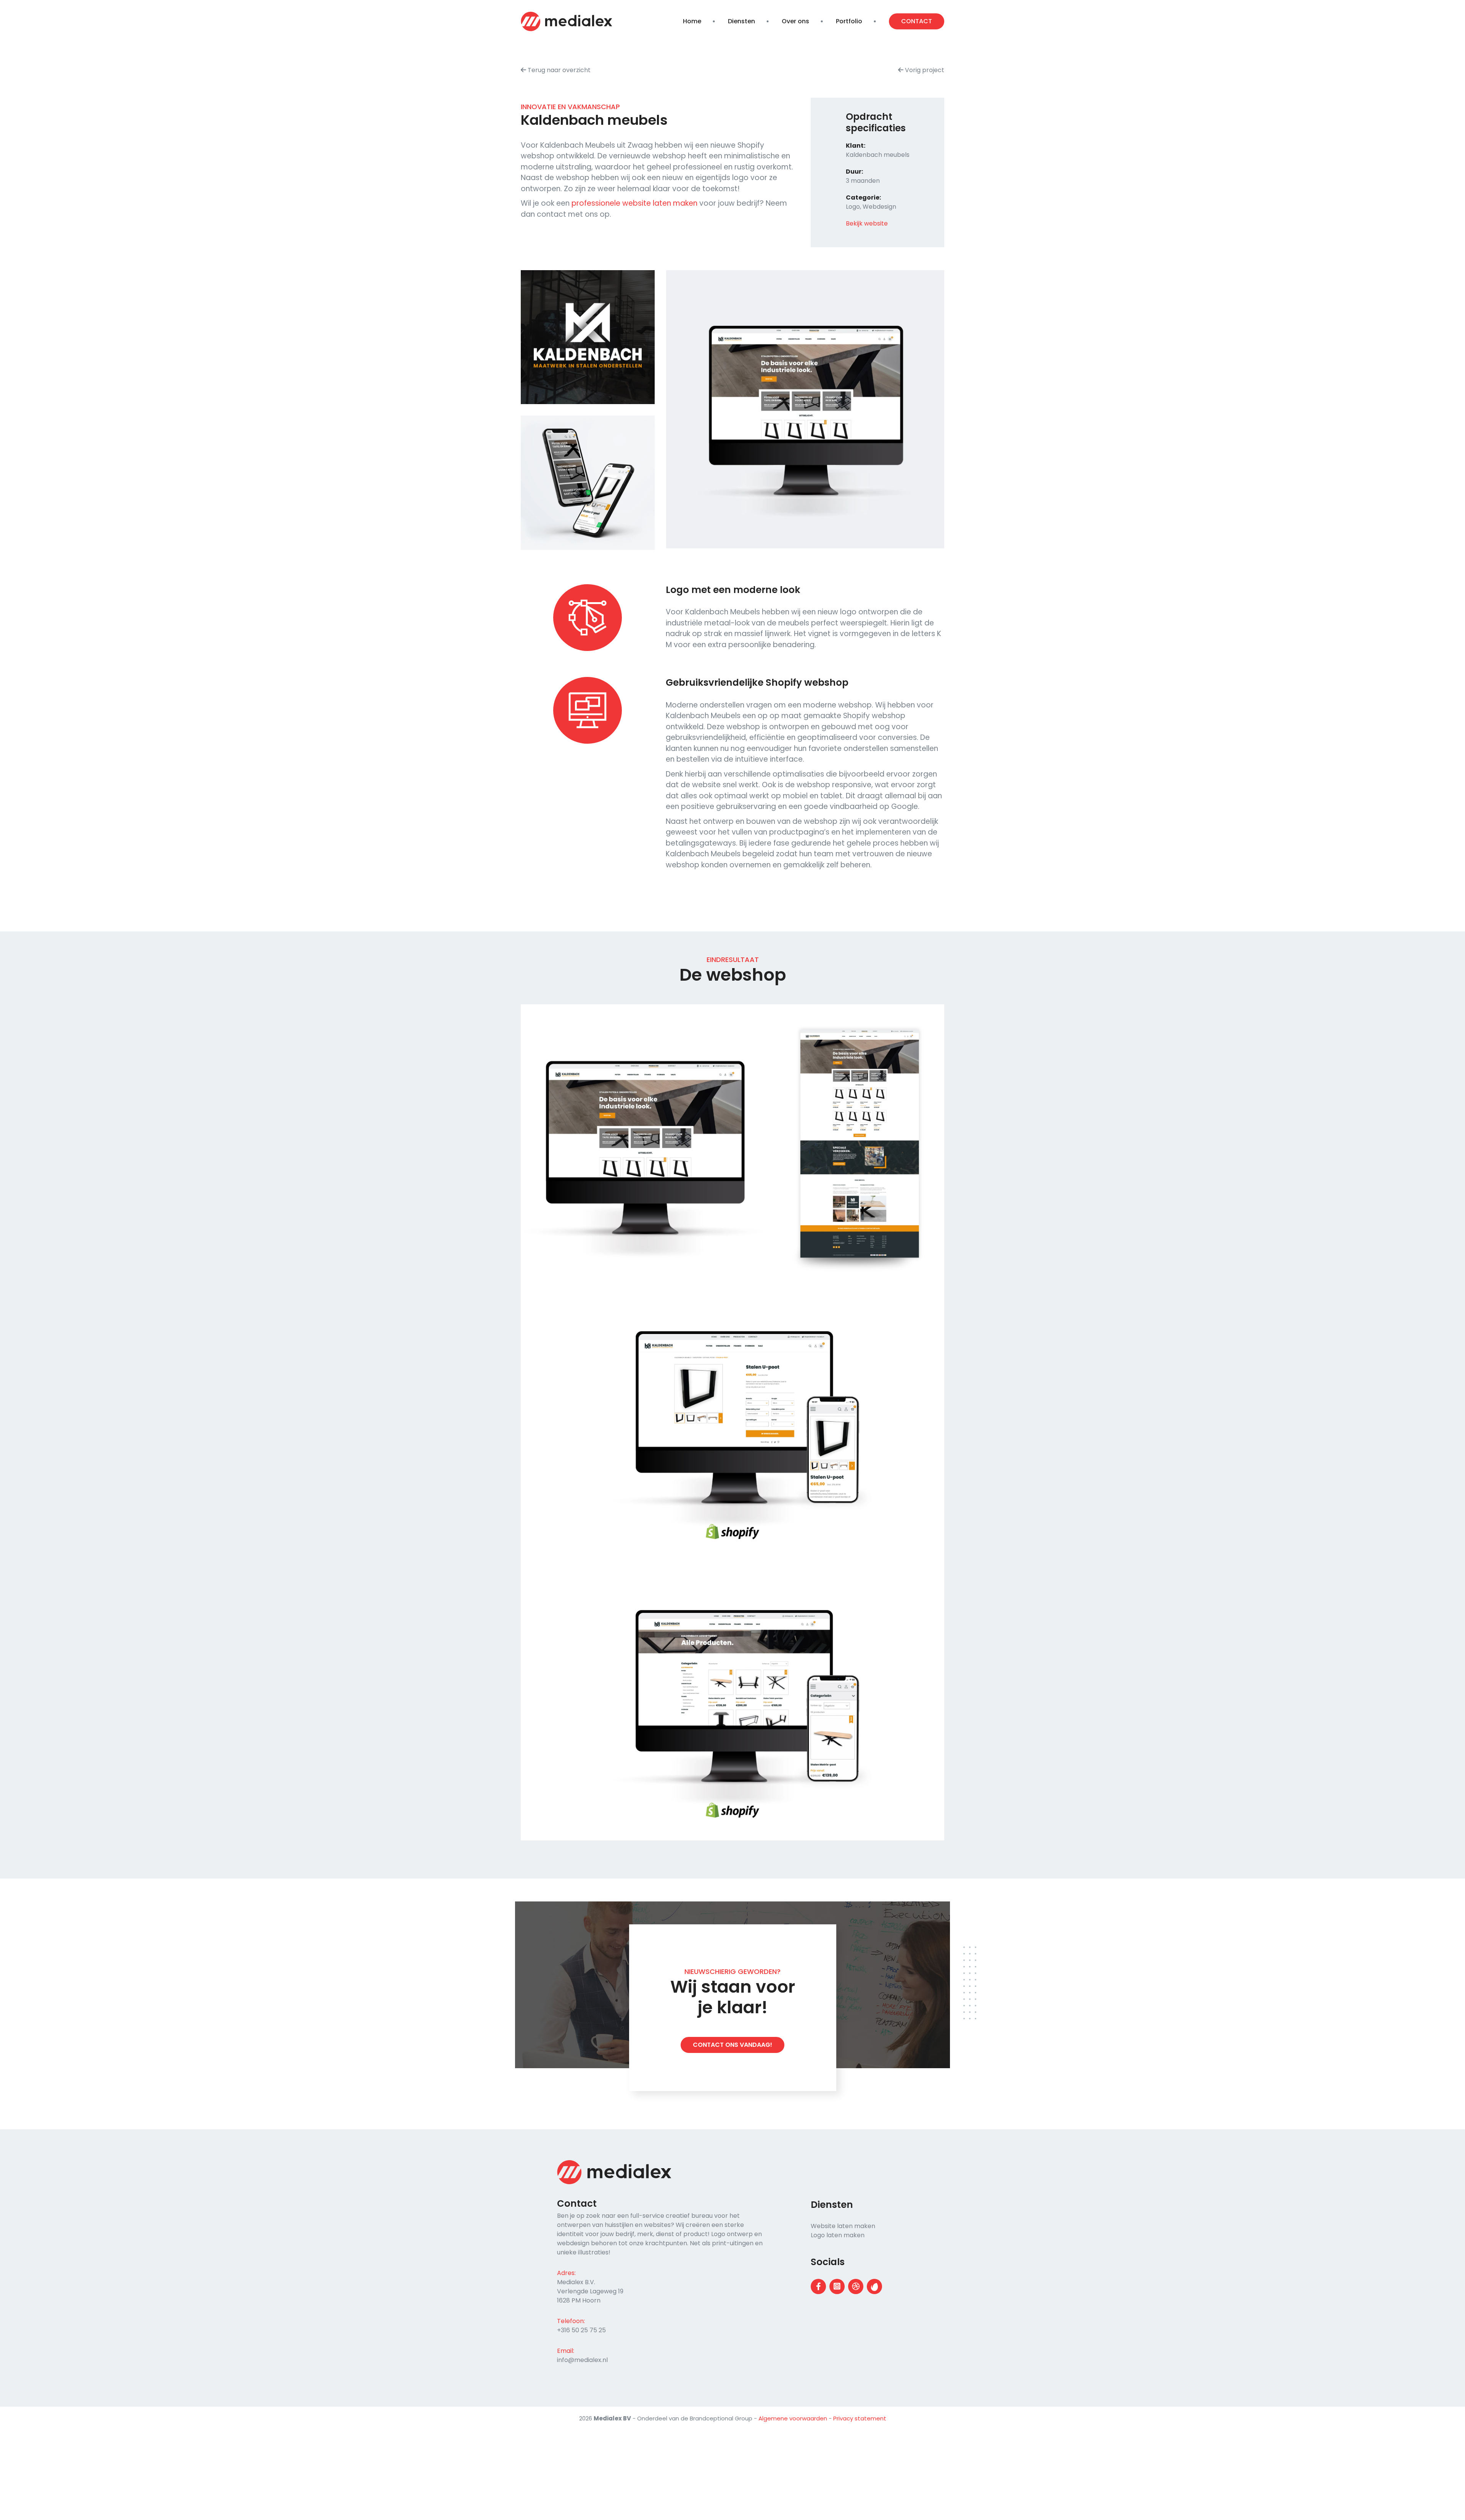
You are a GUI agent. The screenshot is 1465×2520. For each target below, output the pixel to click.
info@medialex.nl (582, 2360)
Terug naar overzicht (558, 70)
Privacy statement (860, 2418)
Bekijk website (867, 223)
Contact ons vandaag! (732, 2045)
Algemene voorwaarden (793, 2418)
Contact (917, 21)
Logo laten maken (838, 2235)
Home (692, 21)
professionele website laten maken (634, 203)
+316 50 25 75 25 (581, 2330)
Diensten (741, 21)
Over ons (795, 21)
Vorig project (924, 70)
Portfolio (849, 21)
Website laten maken (843, 2226)
